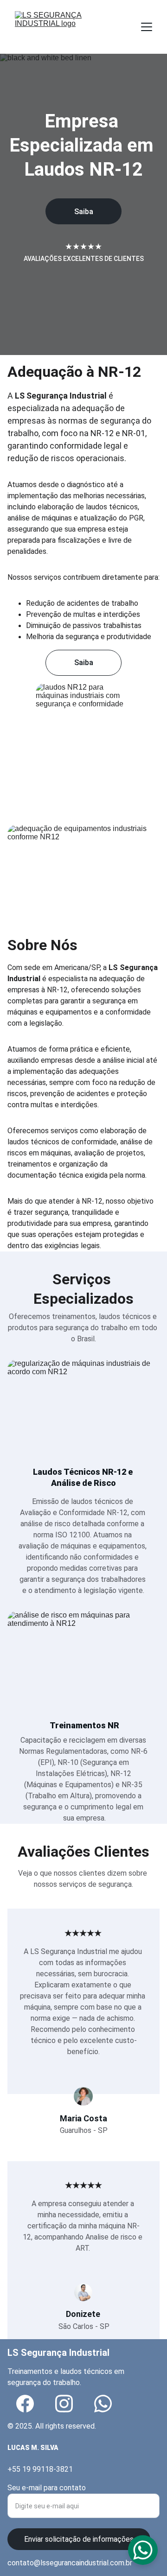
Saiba (84, 212)
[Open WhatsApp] (143, 2550)
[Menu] (147, 27)
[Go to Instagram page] (64, 2404)
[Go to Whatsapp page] (103, 2404)
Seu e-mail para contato (47, 2488)
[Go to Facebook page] (25, 2404)
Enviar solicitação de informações (79, 2539)
